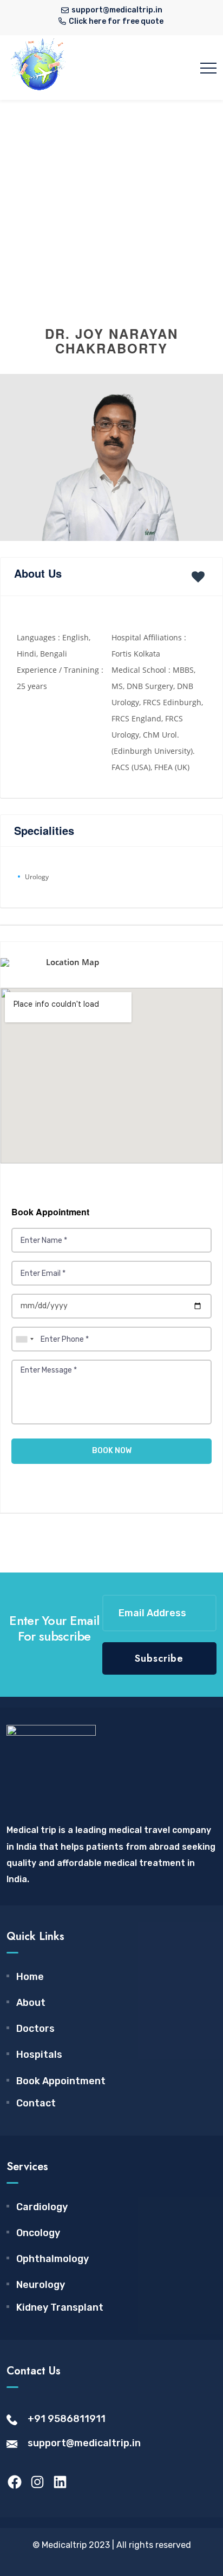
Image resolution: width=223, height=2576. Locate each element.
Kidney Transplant (60, 2307)
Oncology (38, 2233)
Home (30, 1977)
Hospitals (39, 2055)
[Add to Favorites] (200, 577)
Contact (36, 2103)
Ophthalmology (53, 2259)
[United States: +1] (24, 1339)
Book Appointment (61, 2081)
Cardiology (42, 2207)
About (31, 2003)
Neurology (41, 2285)
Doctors (35, 2029)
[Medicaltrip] (39, 68)
